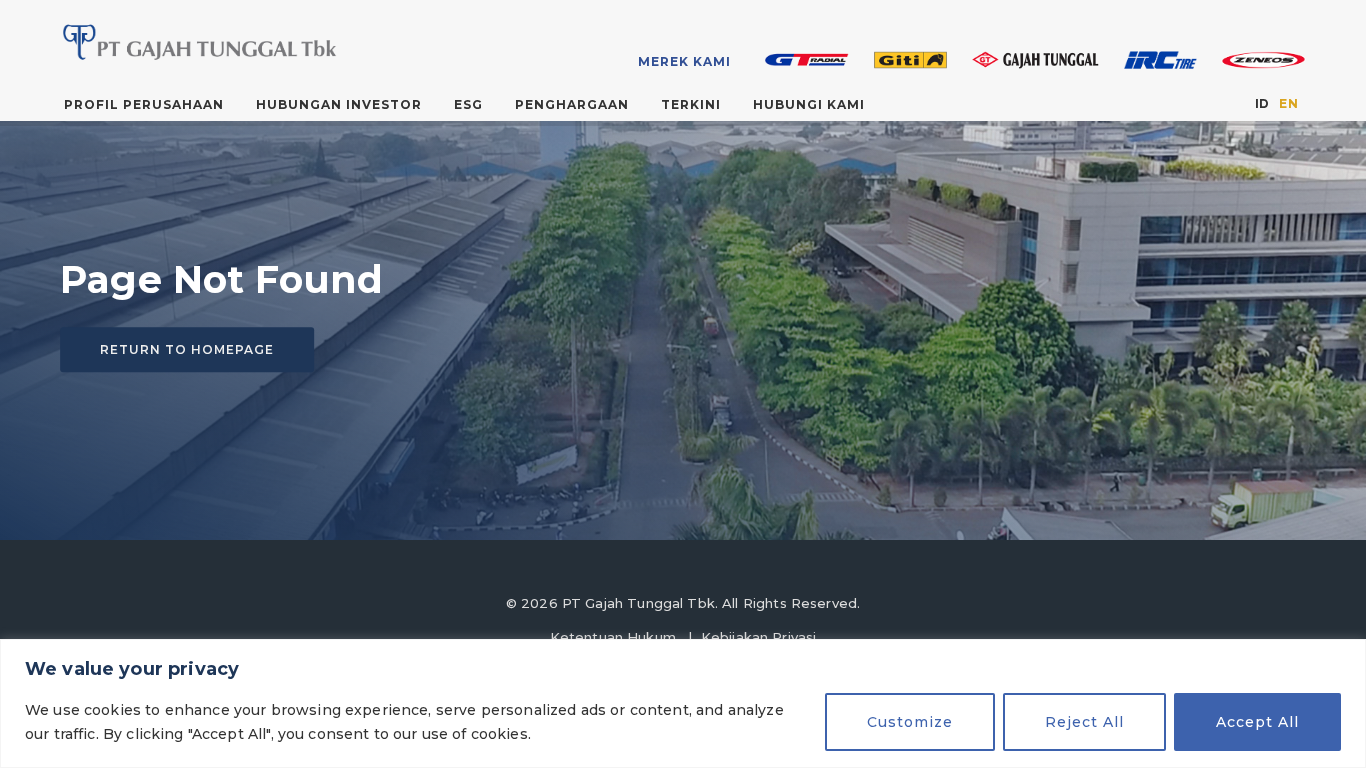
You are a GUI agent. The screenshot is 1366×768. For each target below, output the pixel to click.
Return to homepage (187, 349)
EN (1288, 103)
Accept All (1257, 722)
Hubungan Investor (339, 104)
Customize (910, 722)
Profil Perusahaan (144, 104)
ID (1262, 103)
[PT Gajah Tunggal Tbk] (196, 42)
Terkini (691, 104)
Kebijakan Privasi (759, 637)
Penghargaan (572, 104)
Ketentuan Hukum (613, 637)
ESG (468, 104)
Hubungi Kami (809, 104)
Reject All (1084, 722)
